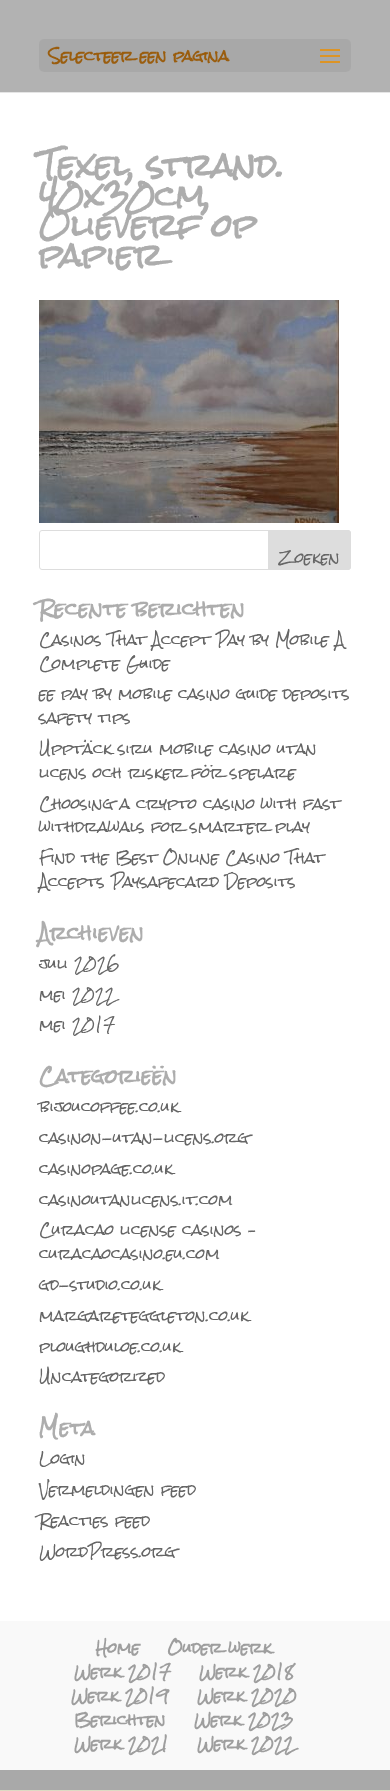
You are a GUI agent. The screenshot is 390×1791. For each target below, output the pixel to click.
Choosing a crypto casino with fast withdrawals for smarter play (189, 815)
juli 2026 (79, 963)
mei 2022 (77, 994)
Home (118, 1647)
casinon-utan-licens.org (144, 1137)
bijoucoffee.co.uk (109, 1106)
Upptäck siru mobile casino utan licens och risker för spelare (178, 760)
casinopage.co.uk (106, 1168)
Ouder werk (220, 1647)
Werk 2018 (246, 1671)
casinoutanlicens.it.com (136, 1199)
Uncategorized (102, 1376)
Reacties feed (94, 1520)
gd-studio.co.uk (100, 1284)
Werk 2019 (120, 1695)
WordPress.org (107, 1551)
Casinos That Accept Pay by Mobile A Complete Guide (191, 651)
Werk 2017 (122, 1671)
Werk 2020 (247, 1695)
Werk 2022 (245, 1743)
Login (62, 1458)
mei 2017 (77, 1024)
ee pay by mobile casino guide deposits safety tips (194, 705)
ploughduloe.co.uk (110, 1346)
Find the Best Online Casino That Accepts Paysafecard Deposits (181, 869)
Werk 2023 (244, 1719)
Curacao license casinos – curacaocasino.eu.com (148, 1241)
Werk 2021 (121, 1743)
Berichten (120, 1719)
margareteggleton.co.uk (144, 1315)
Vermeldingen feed (117, 1489)
